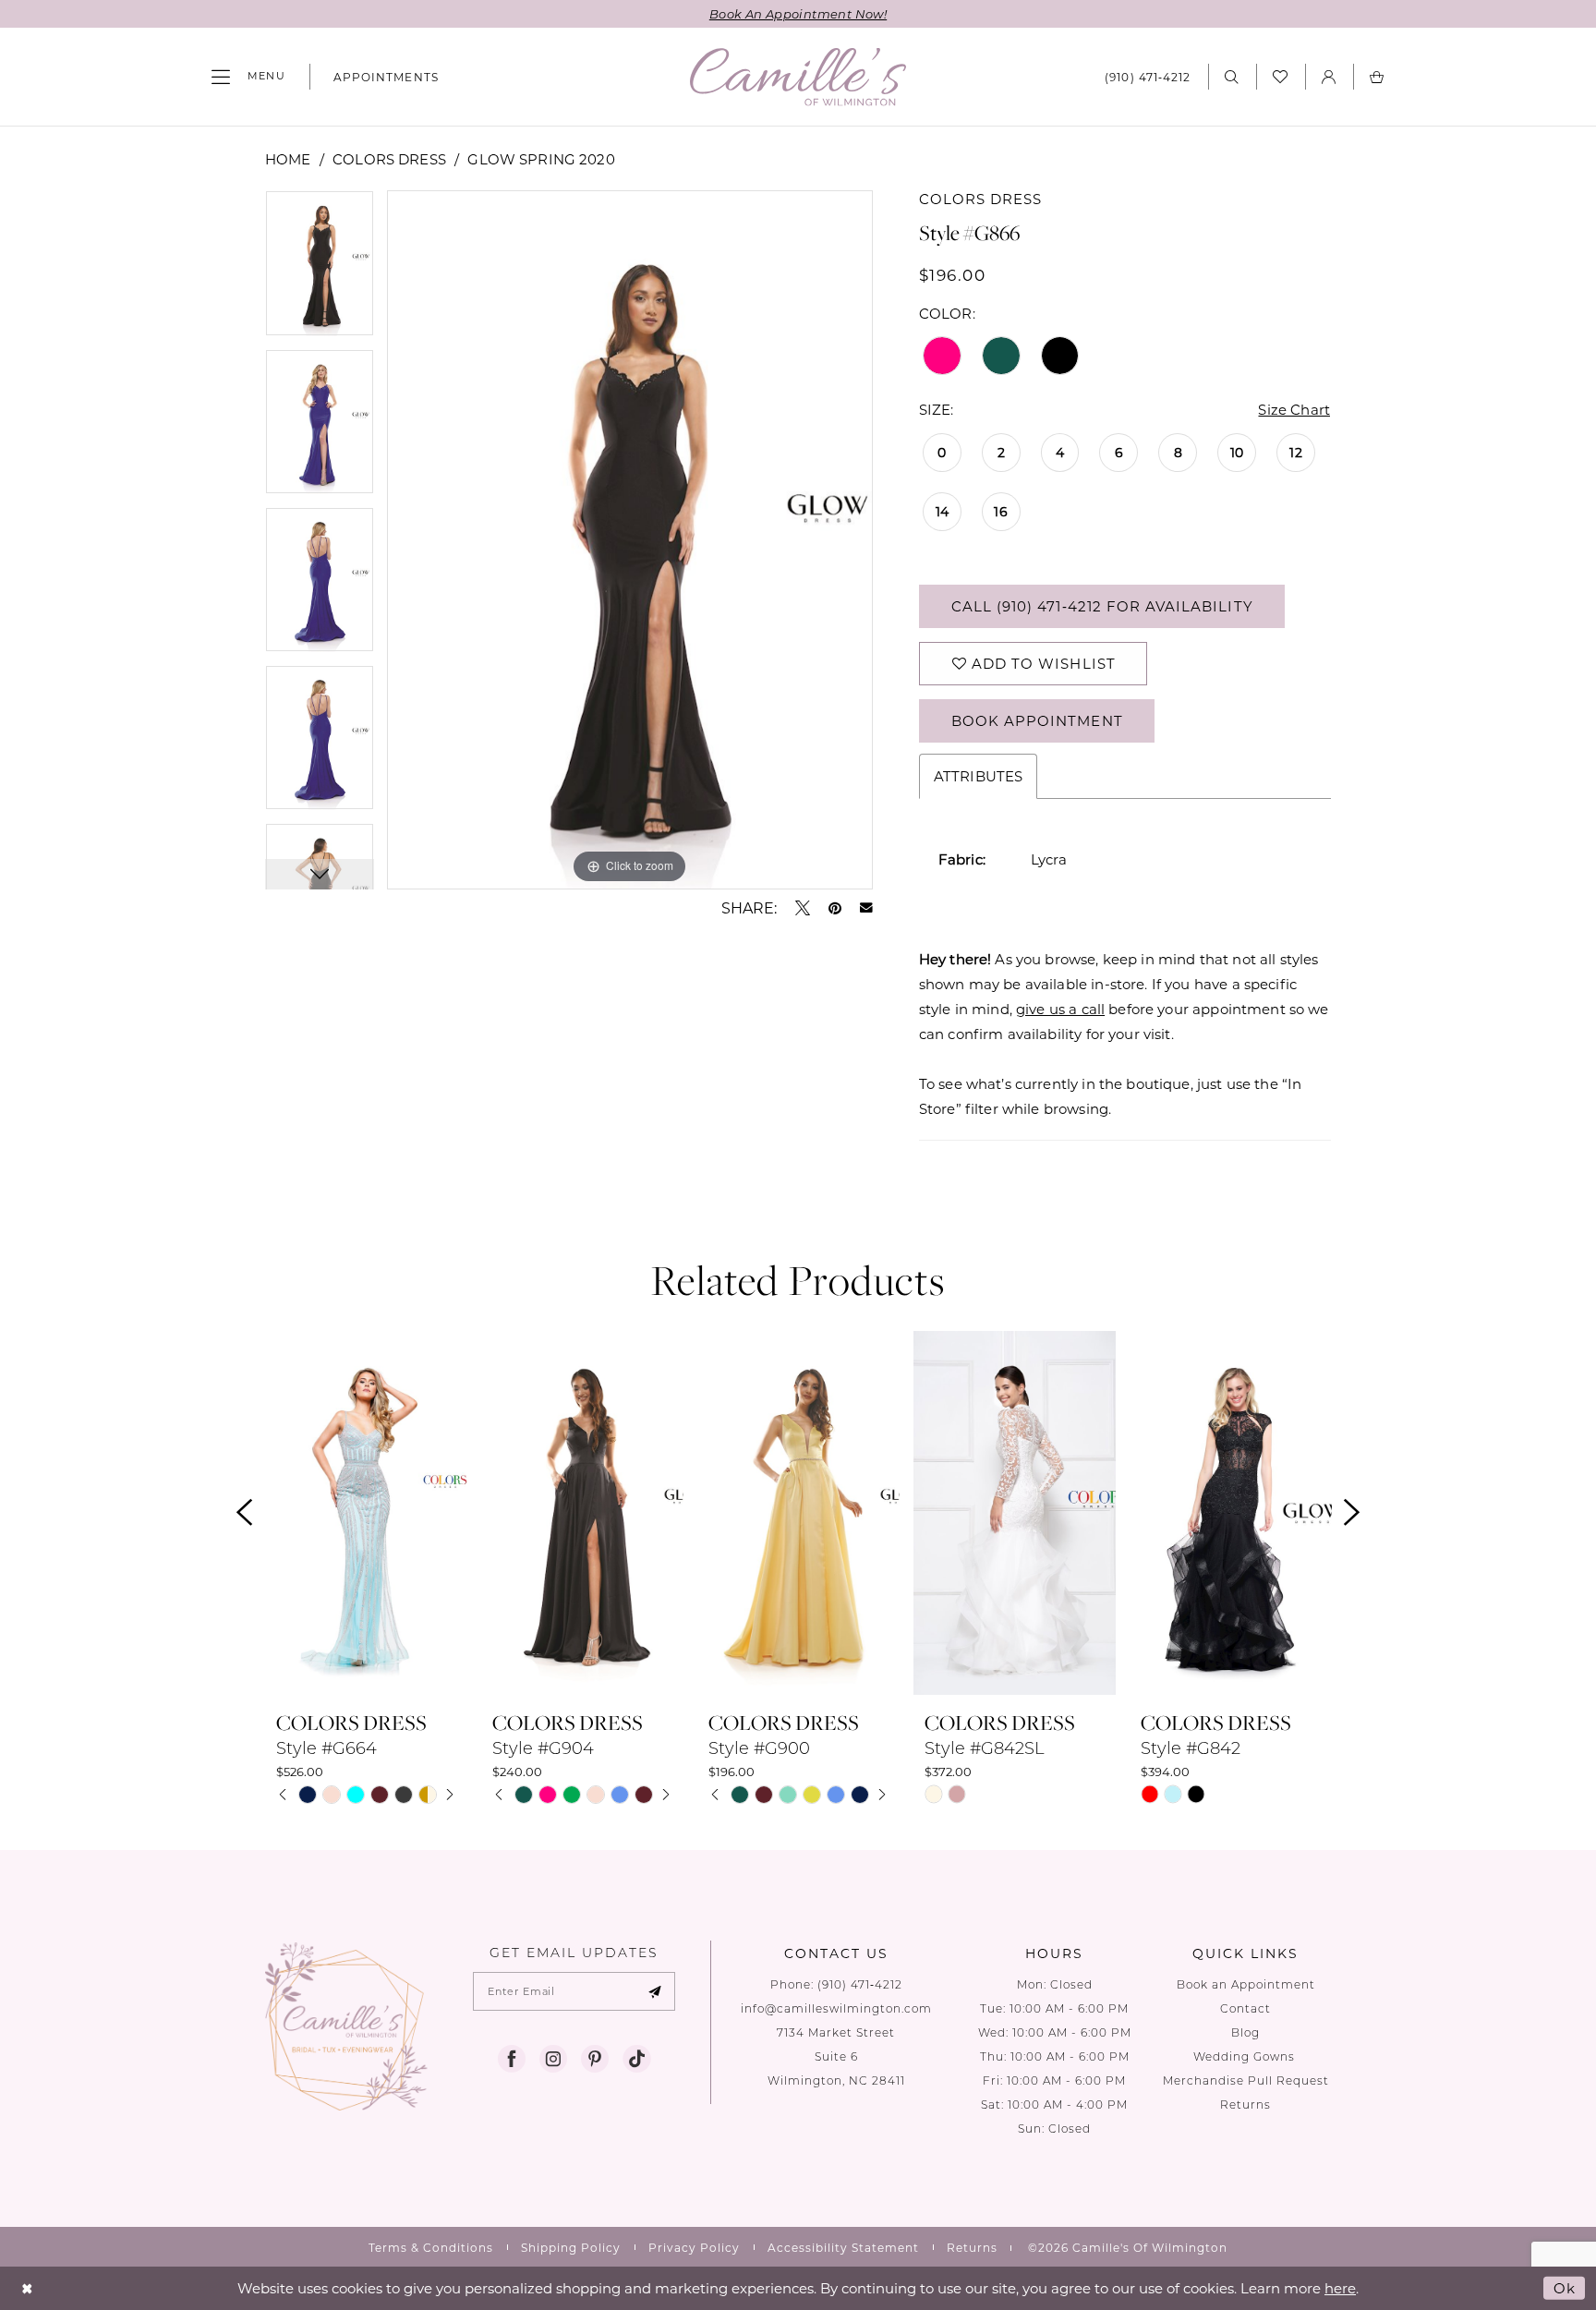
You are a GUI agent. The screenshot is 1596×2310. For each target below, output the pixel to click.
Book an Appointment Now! (798, 13)
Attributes (979, 776)
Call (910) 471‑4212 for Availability (1102, 606)
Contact (1245, 2008)
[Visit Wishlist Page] (1281, 77)
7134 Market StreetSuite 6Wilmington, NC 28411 (836, 2056)
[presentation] (366, 1513)
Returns (1245, 2104)
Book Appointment (1037, 720)
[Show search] (1232, 76)
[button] (248, 77)
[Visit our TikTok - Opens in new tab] (636, 2059)
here (1340, 2288)
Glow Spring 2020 (541, 159)
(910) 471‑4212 (860, 1984)
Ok (1565, 2288)
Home (288, 159)
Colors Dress (389, 159)
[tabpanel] (320, 269)
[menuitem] (248, 77)
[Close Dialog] (27, 2288)
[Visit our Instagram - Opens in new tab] (553, 2059)
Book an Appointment (1246, 1984)
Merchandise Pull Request (1246, 2080)
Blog (1245, 2032)
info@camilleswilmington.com (836, 2008)
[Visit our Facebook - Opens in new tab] (512, 2059)
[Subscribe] (655, 1991)
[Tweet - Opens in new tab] (803, 908)
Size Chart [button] (1294, 409)
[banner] (798, 77)
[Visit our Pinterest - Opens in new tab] (595, 2059)
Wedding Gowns (1246, 2056)
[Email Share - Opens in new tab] (866, 908)
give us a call (1060, 1009)
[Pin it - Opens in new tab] (835, 908)
